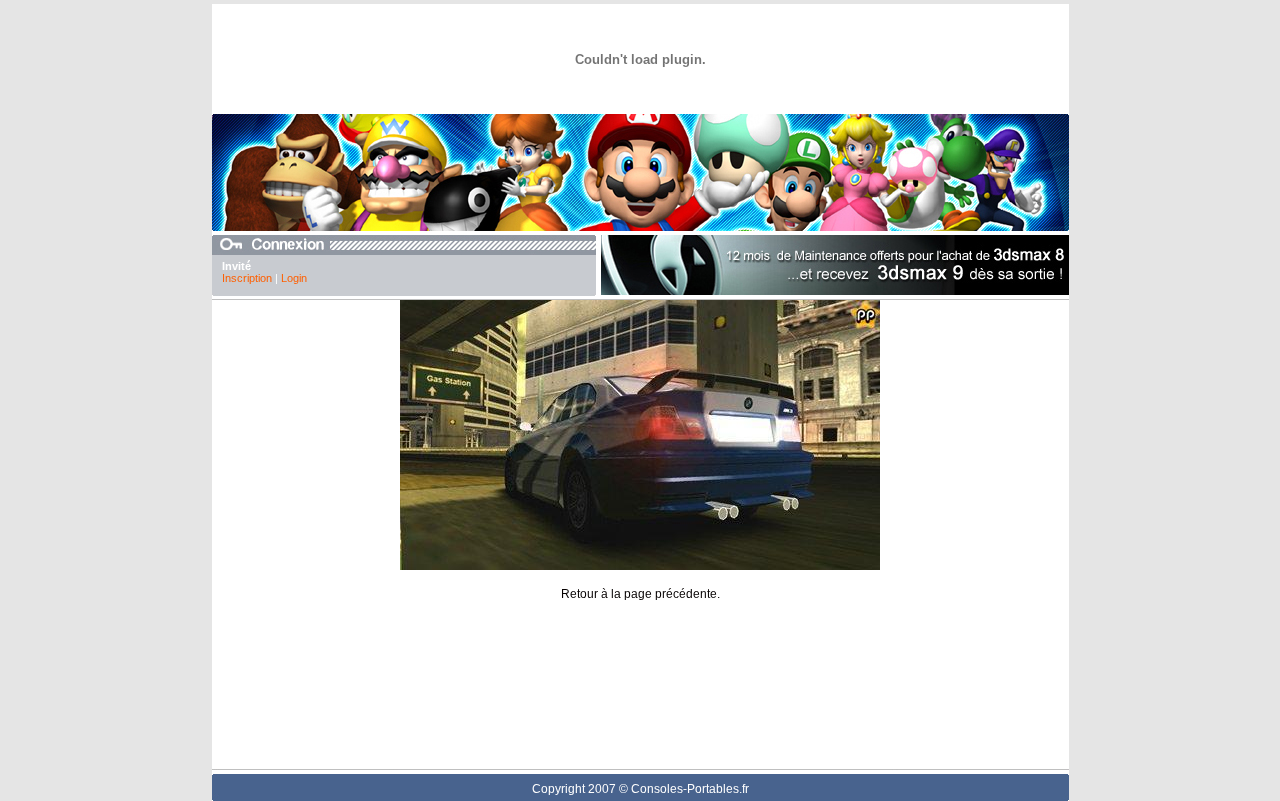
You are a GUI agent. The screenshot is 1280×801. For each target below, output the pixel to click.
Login (294, 278)
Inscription (247, 278)
